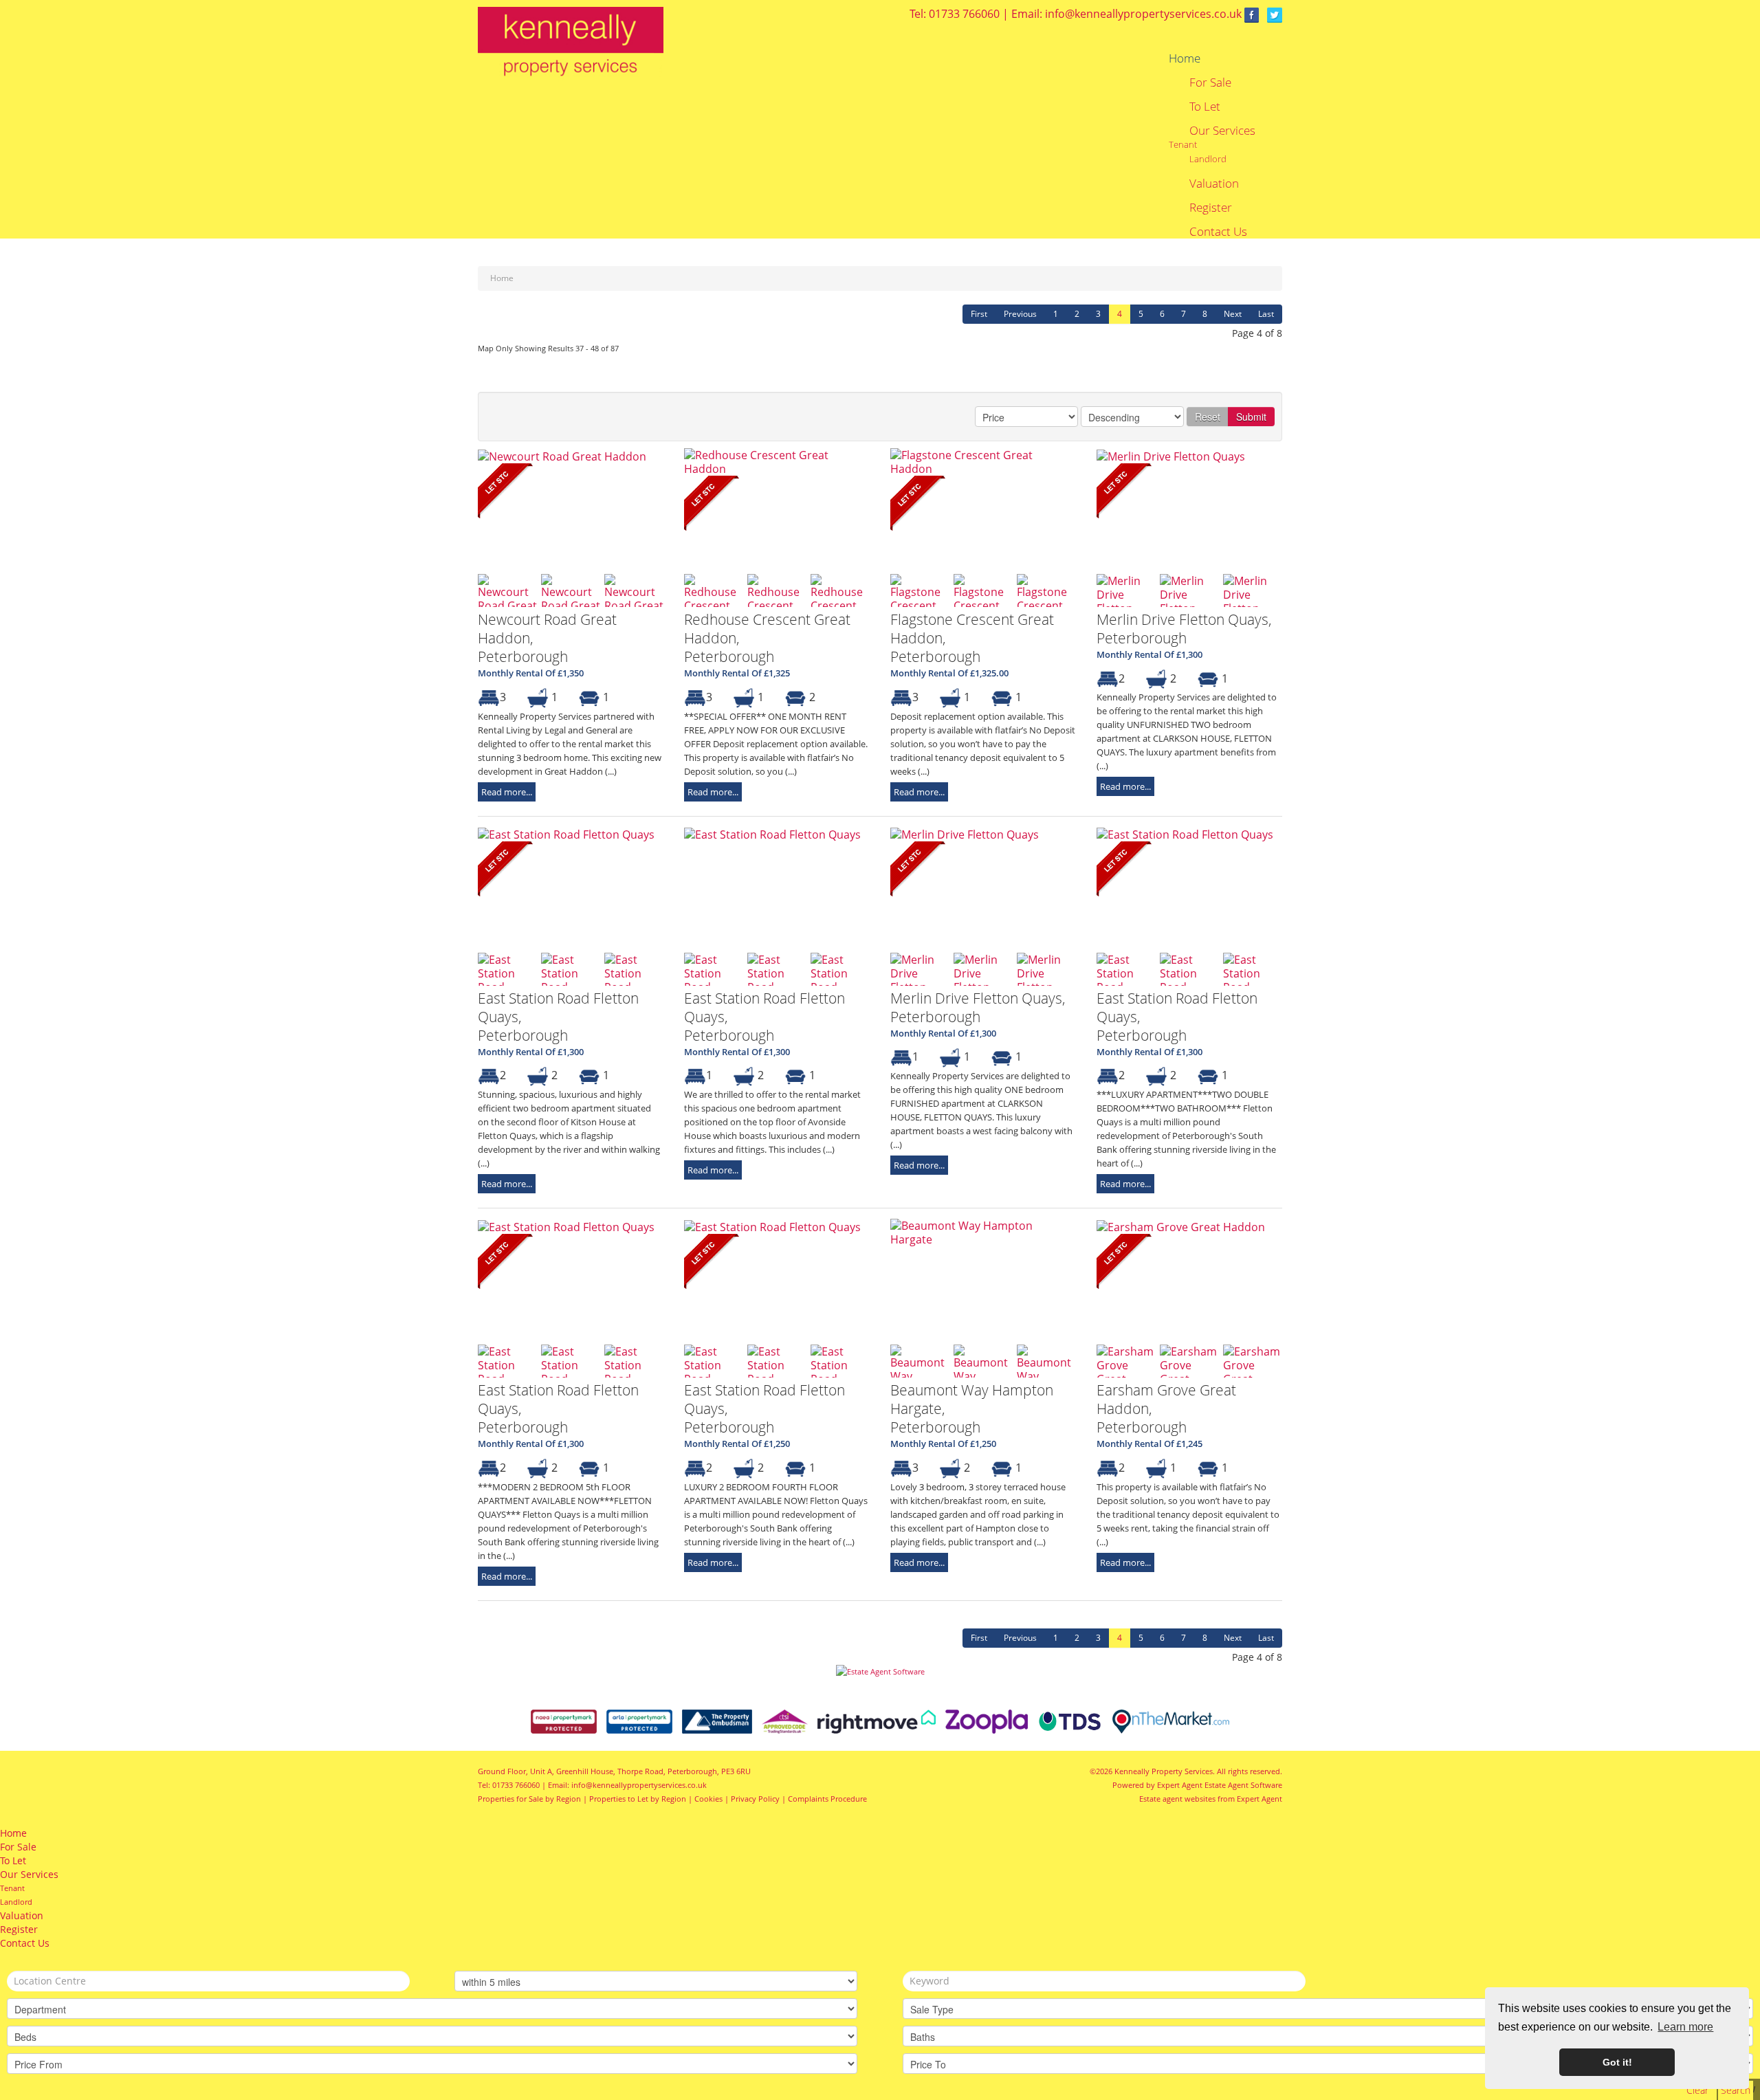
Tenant (1183, 144)
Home (1185, 58)
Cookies (708, 1799)
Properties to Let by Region (638, 1799)
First (979, 314)
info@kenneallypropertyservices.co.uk (1143, 14)
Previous (1020, 314)
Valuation (1214, 184)
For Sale (1210, 82)
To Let (1205, 107)
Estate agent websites (1177, 1799)
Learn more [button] (1685, 2027)
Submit (1251, 417)
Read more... (507, 792)
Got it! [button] (1617, 2062)
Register (1211, 208)
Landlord (1208, 159)
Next (1233, 314)
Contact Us (1218, 232)
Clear (1697, 2090)
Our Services (1222, 131)
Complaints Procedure (827, 1799)
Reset (1208, 417)
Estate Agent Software (1243, 1785)
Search (1736, 2090)
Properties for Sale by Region (529, 1799)
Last (1266, 314)
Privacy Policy (755, 1799)
